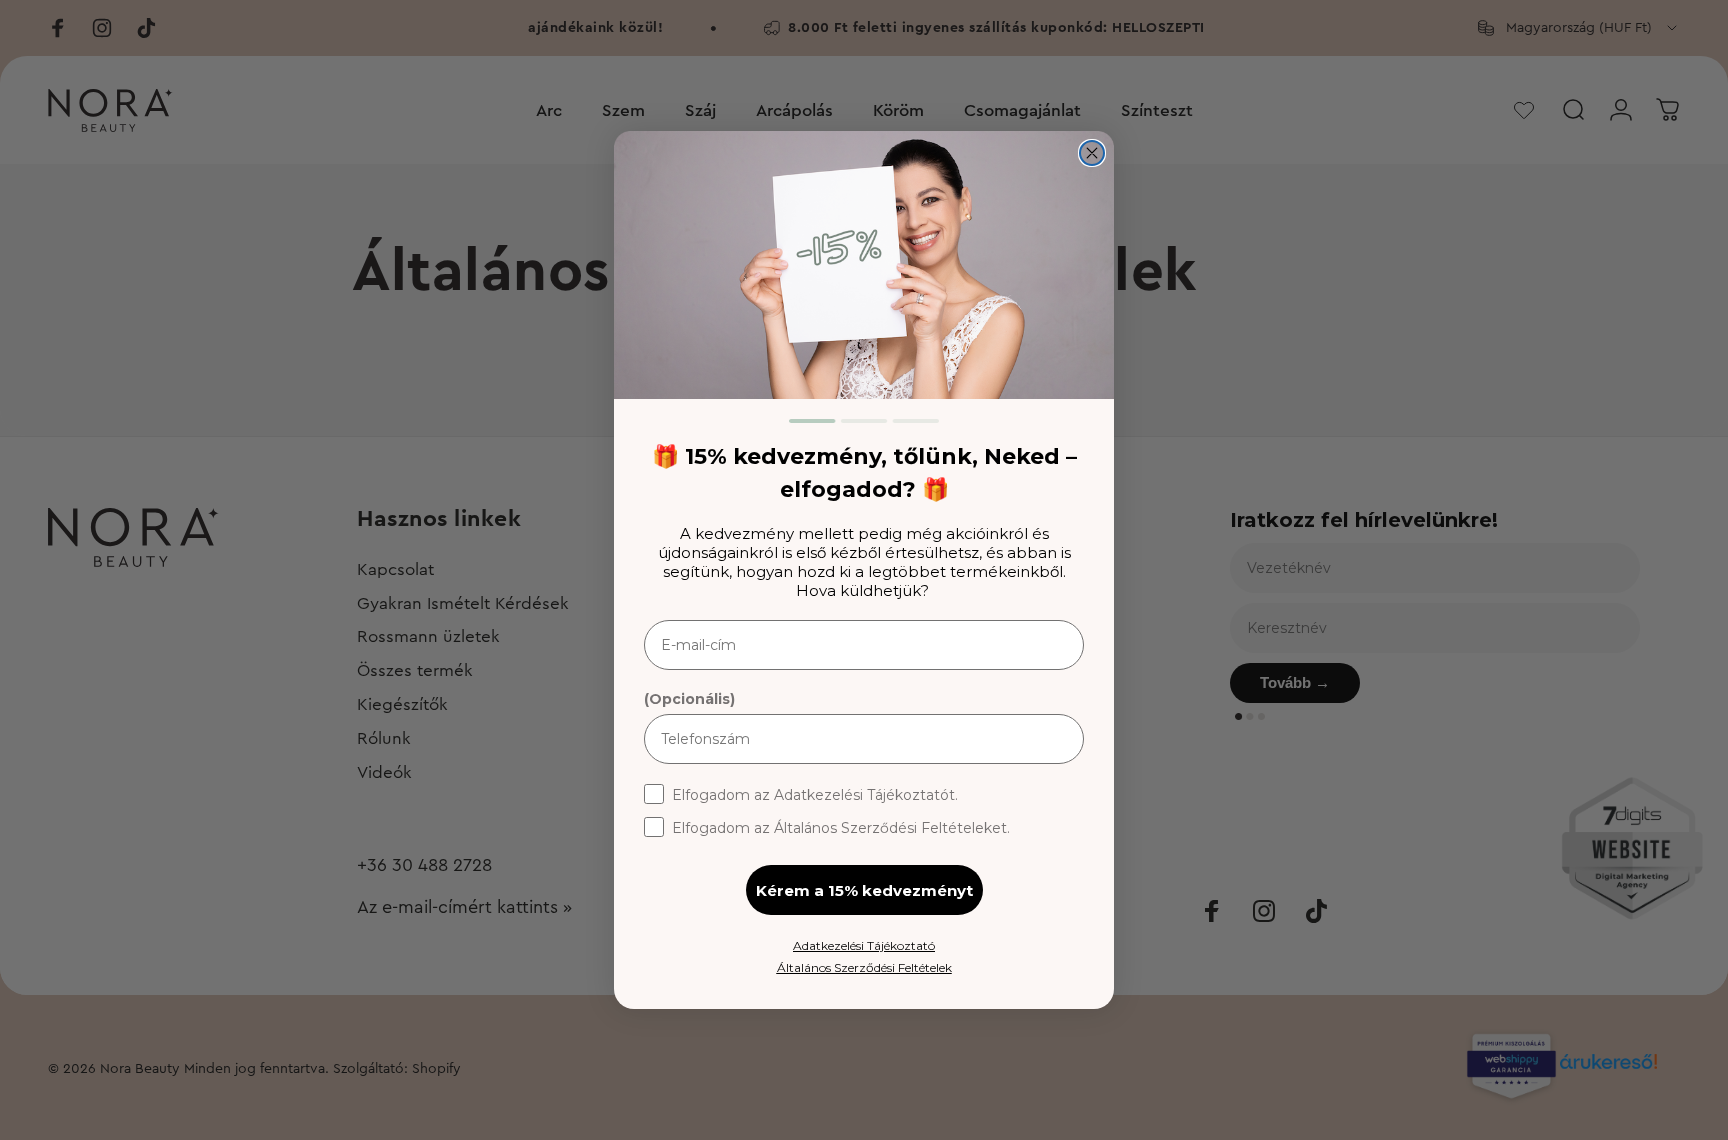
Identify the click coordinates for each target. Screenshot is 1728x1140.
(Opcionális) (689, 699)
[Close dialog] (1092, 153)
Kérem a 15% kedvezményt (864, 890)
